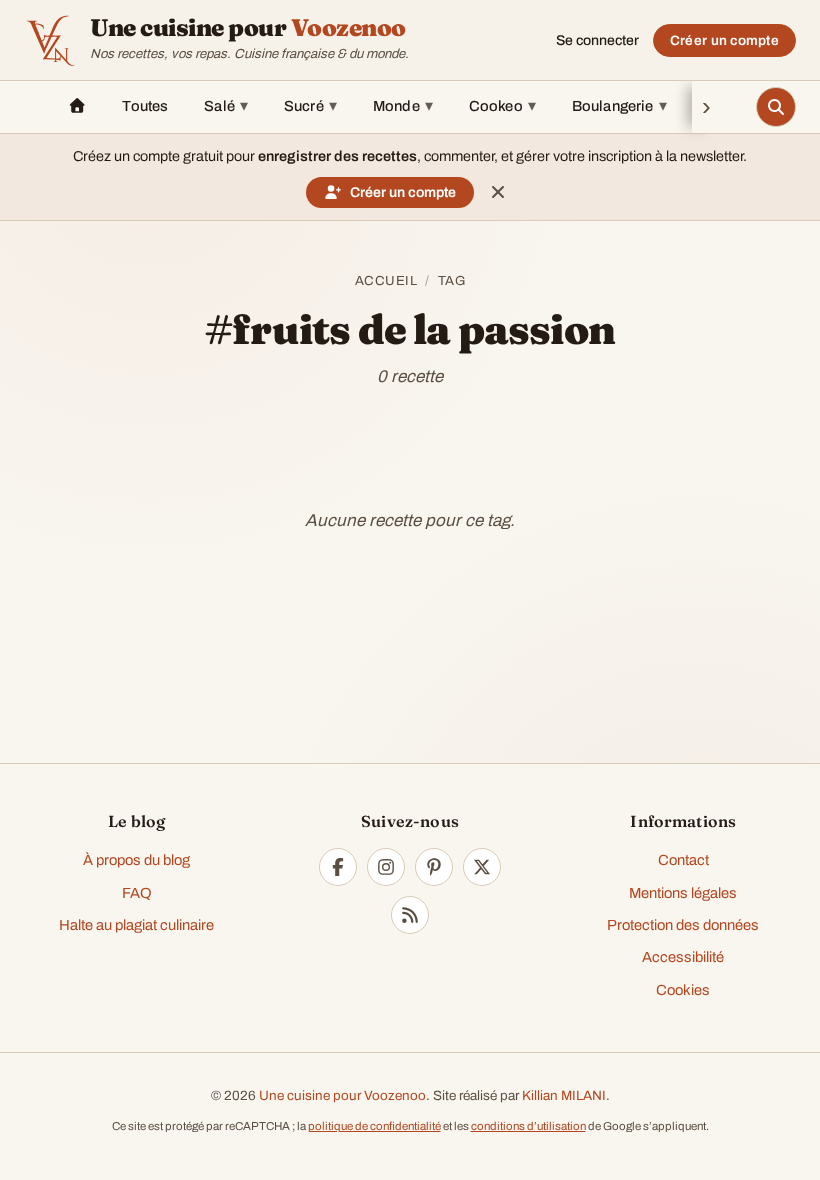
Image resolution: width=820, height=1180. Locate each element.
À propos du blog (136, 860)
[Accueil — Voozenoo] (50, 40)
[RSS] (410, 915)
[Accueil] (77, 107)
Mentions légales (683, 893)
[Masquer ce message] (498, 192)
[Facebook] (338, 867)
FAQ (137, 893)
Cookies (683, 990)
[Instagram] (386, 867)
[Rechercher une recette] (776, 107)
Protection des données (683, 925)
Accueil (386, 280)
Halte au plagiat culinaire (136, 925)
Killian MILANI (564, 1095)
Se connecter (597, 40)
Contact (683, 860)
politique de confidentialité (374, 1126)
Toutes (145, 106)
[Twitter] (482, 867)
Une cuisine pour (248, 28)
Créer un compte (724, 40)
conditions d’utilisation (528, 1126)
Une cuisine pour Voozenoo (342, 1095)
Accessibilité (683, 957)
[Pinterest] (434, 867)
